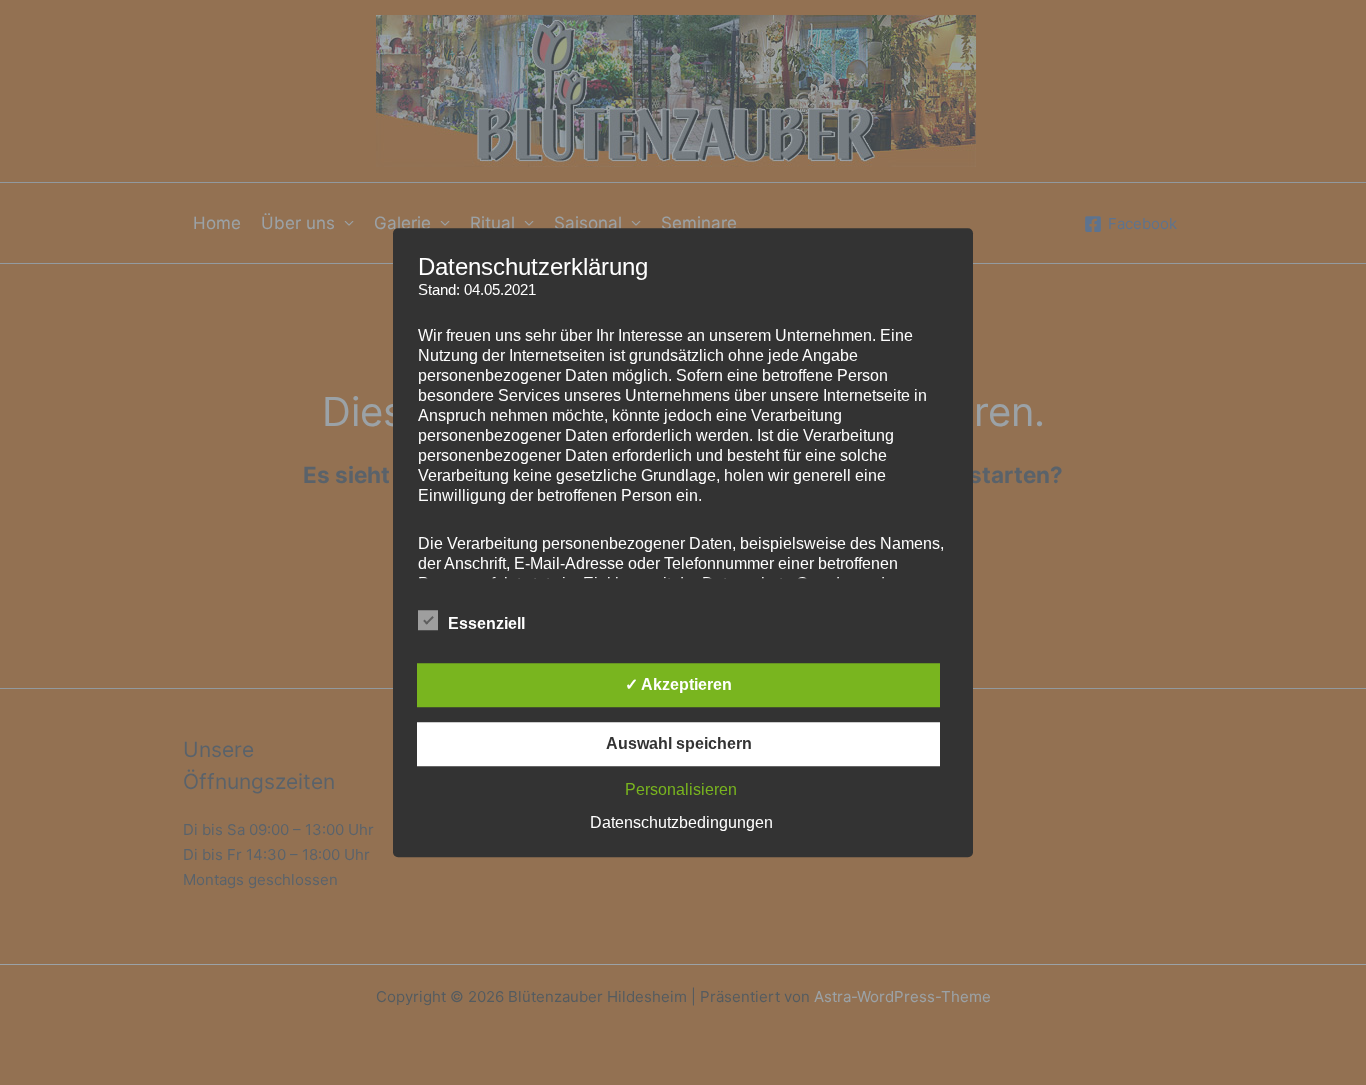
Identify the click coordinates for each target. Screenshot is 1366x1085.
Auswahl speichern (679, 743)
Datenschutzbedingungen (681, 822)
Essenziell (486, 623)
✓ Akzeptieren (678, 684)
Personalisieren (681, 789)
